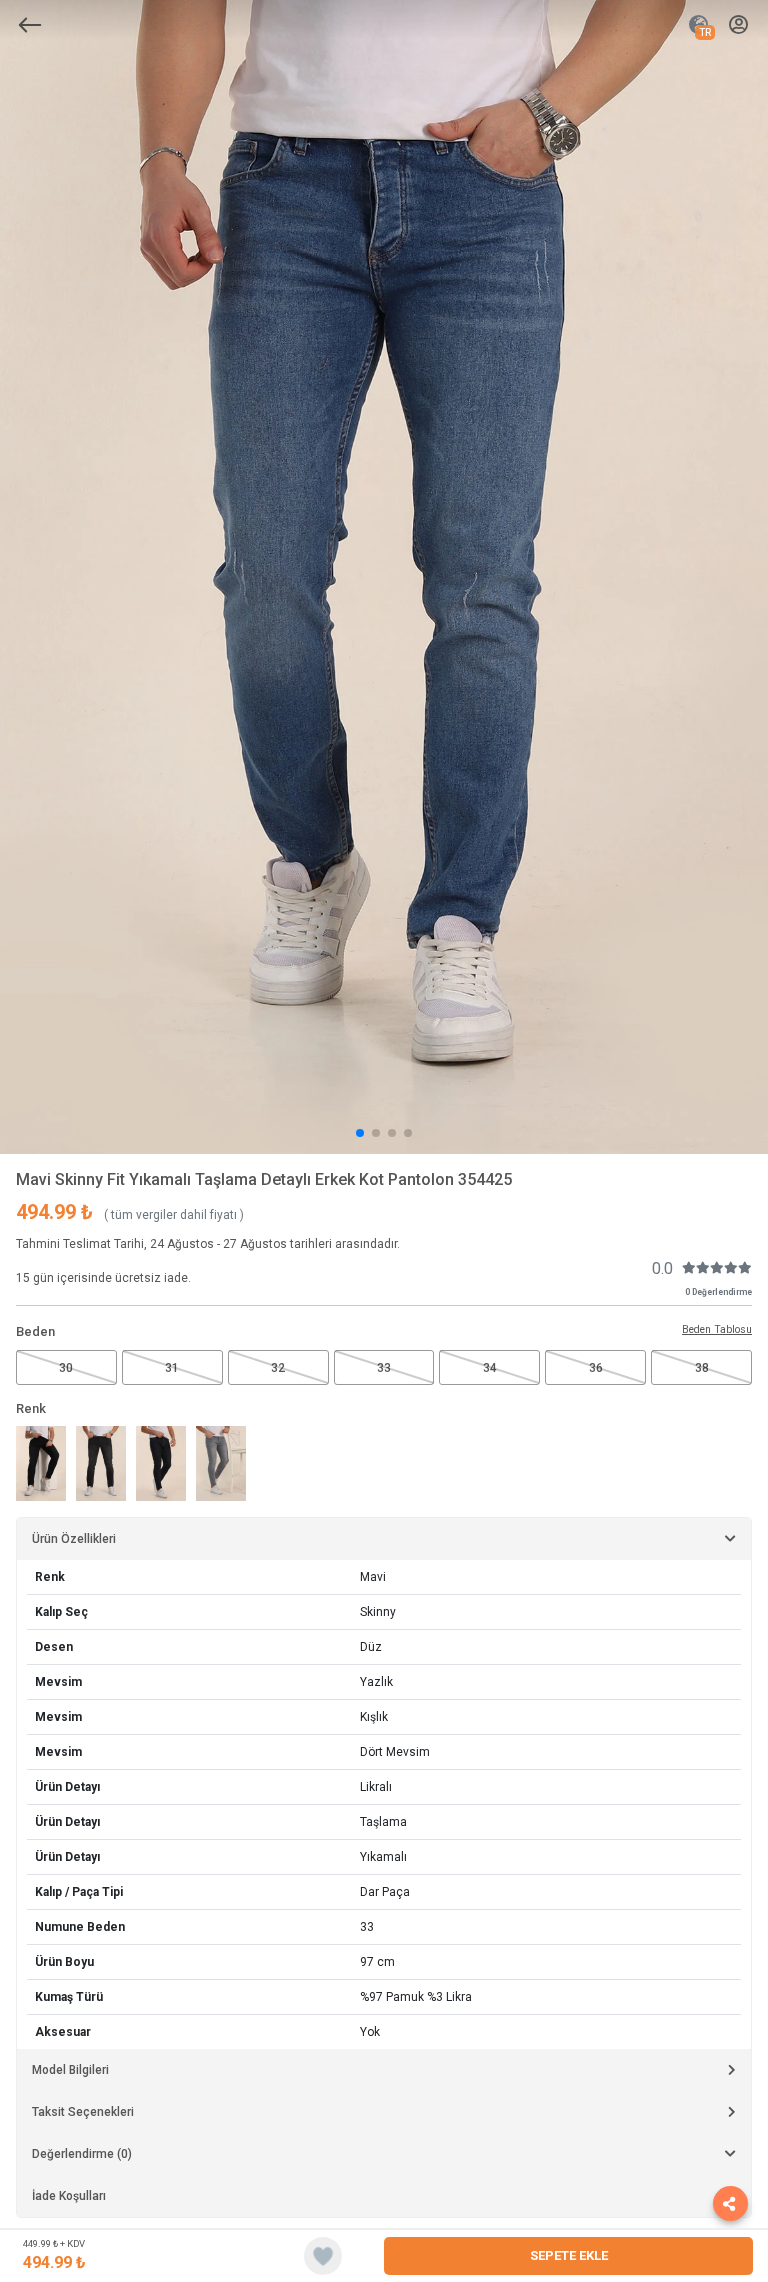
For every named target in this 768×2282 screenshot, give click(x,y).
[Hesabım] (738, 25)
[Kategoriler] (30, 25)
